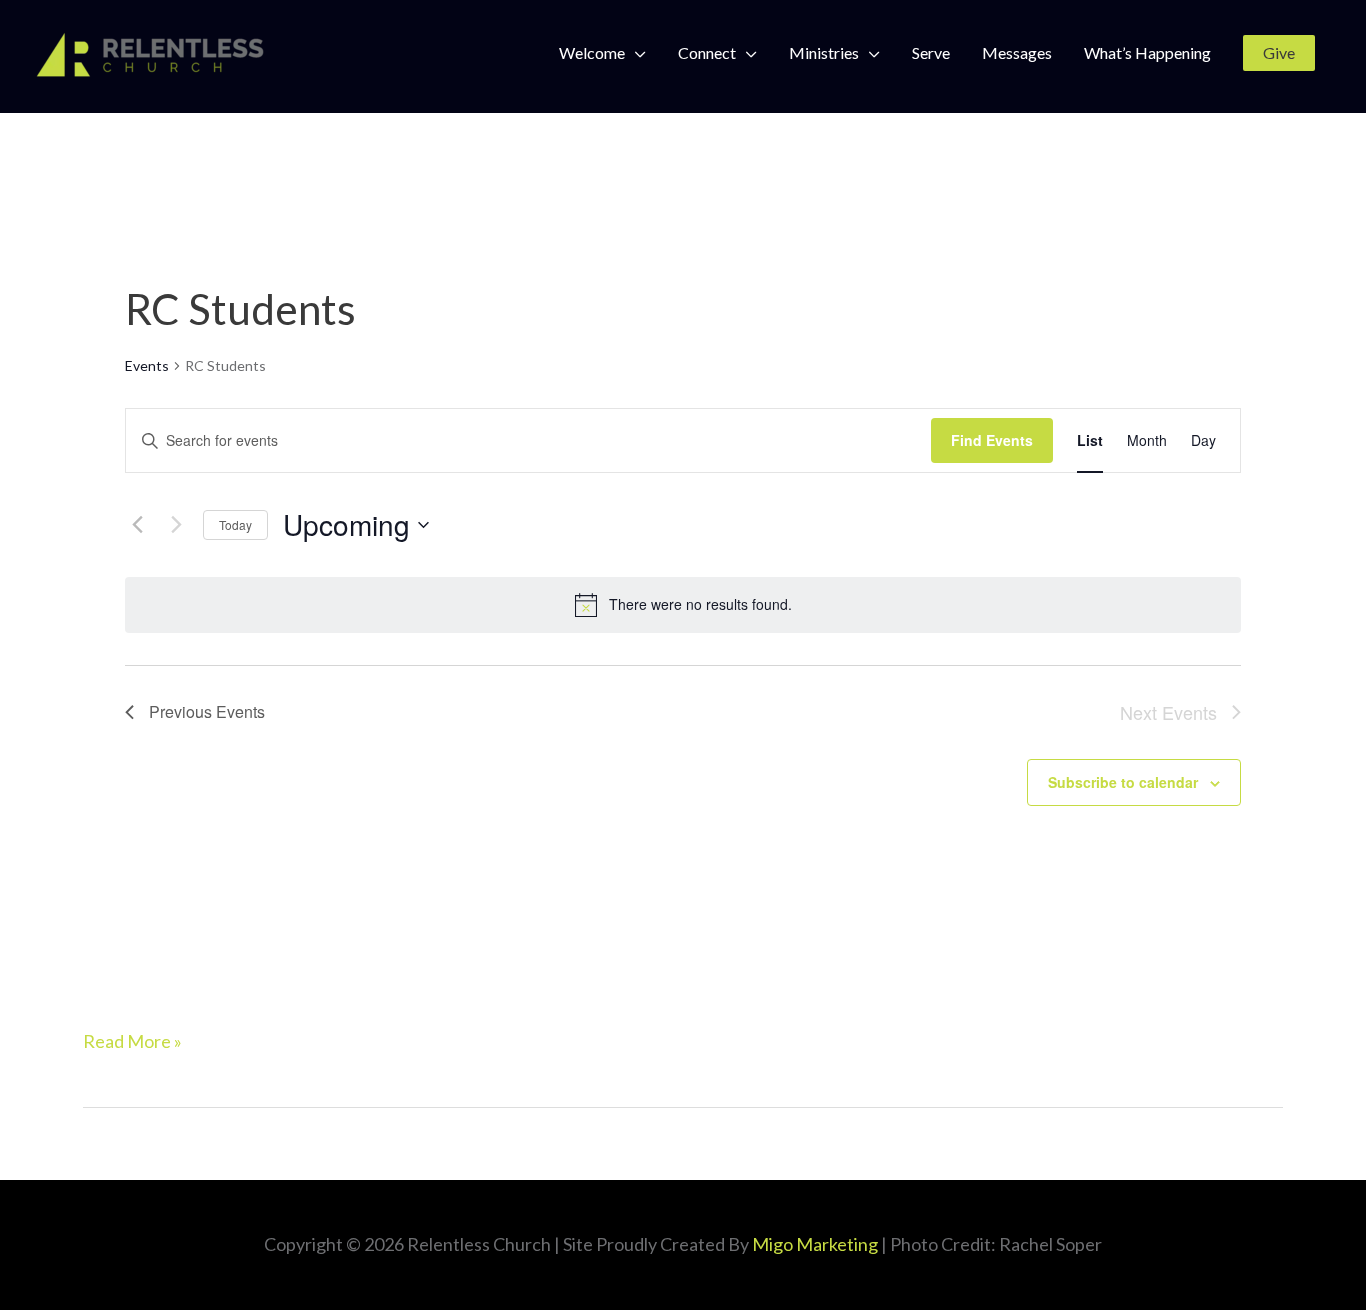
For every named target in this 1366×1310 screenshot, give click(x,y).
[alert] (683, 605)
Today (235, 524)
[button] (1279, 53)
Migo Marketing (815, 1244)
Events (147, 365)
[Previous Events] (137, 525)
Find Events (992, 440)
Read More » (132, 1038)
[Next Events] (176, 525)
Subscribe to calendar (1123, 782)
